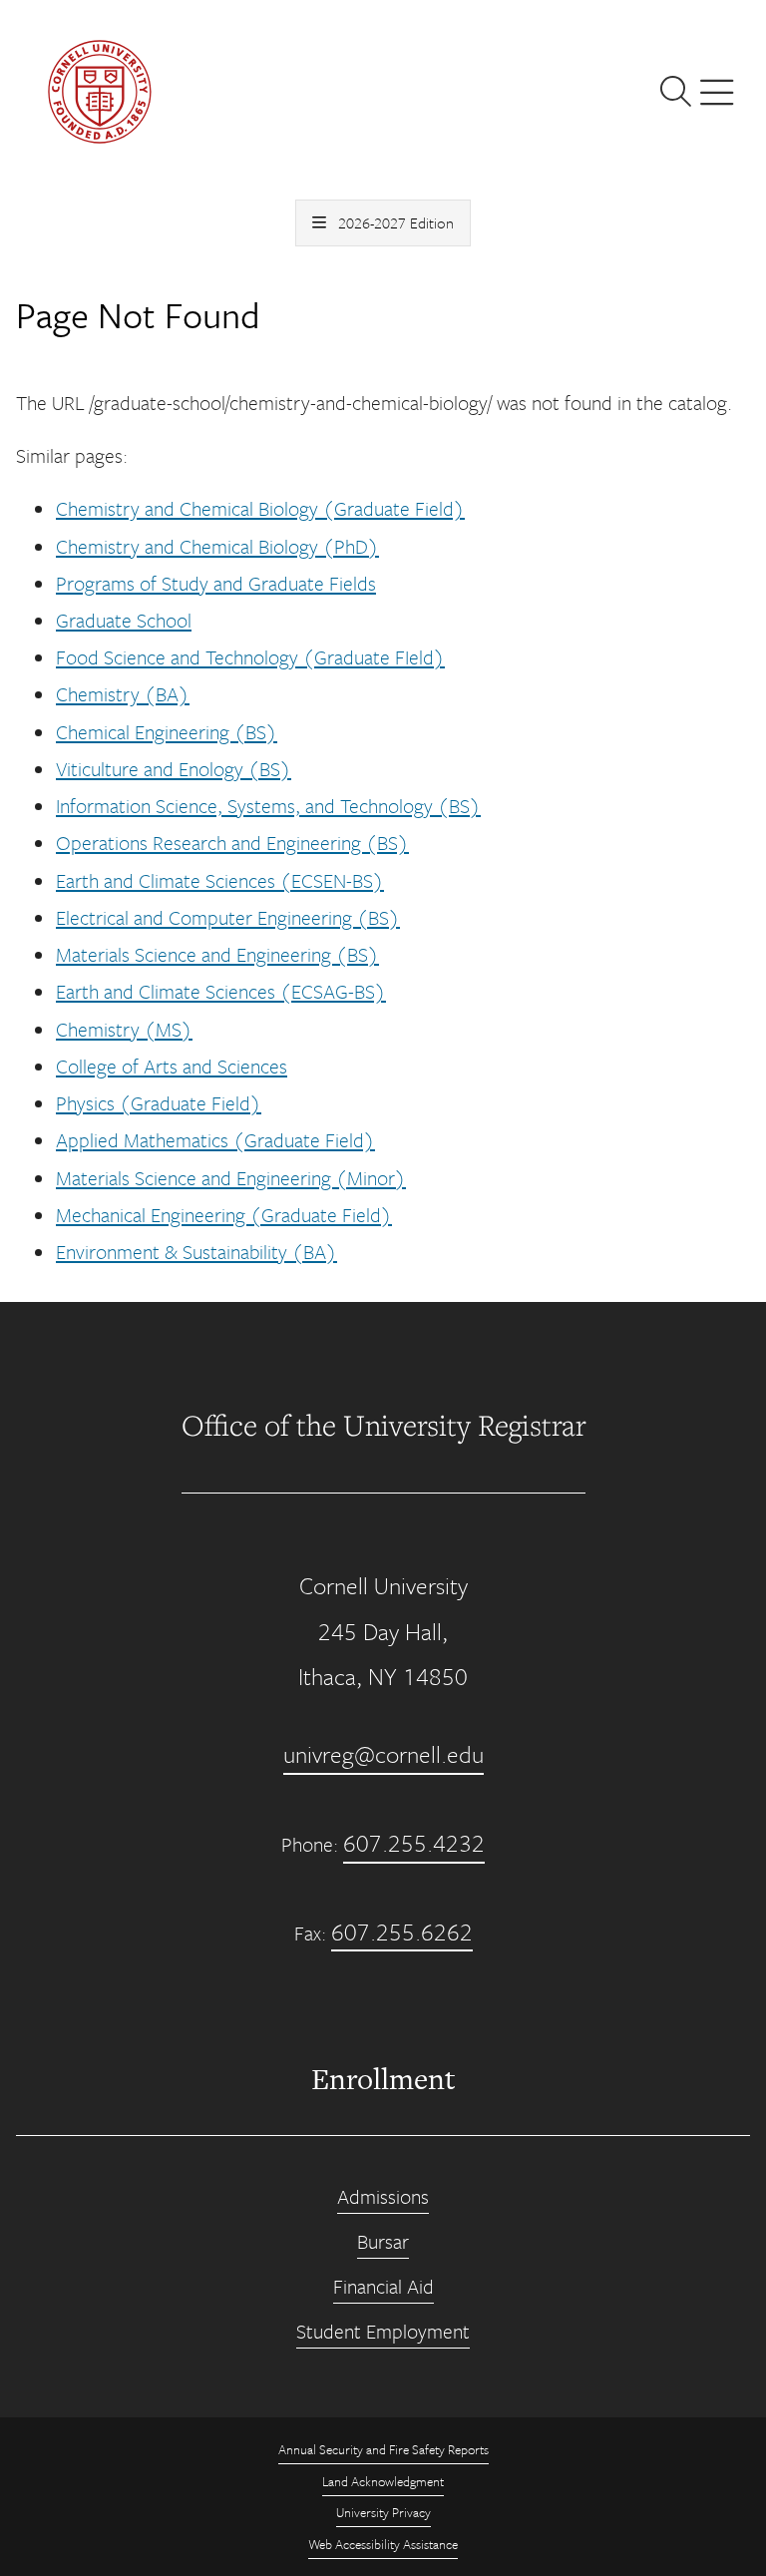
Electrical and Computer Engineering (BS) (228, 917)
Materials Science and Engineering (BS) (217, 954)
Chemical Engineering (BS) (167, 732)
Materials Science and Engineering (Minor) (231, 1178)
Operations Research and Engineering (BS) (232, 843)
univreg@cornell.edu (383, 1754)
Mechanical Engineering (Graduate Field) (224, 1215)
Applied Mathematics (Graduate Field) (215, 1140)
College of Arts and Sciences (172, 1066)
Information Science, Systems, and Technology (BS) (268, 806)
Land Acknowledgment (383, 2481)
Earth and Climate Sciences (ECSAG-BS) (221, 991)
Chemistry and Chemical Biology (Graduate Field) (260, 508)
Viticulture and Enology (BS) (174, 769)
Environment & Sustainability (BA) (196, 1252)
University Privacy (383, 2512)
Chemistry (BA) (123, 694)
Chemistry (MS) (124, 1029)
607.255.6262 (402, 1932)
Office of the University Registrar (383, 1425)
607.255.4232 (414, 1843)
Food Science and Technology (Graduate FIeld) (250, 657)
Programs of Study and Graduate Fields (216, 583)
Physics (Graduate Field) (159, 1103)
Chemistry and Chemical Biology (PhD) (217, 546)
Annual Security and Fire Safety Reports (383, 2449)
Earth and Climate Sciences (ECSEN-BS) (220, 880)
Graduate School (124, 620)
